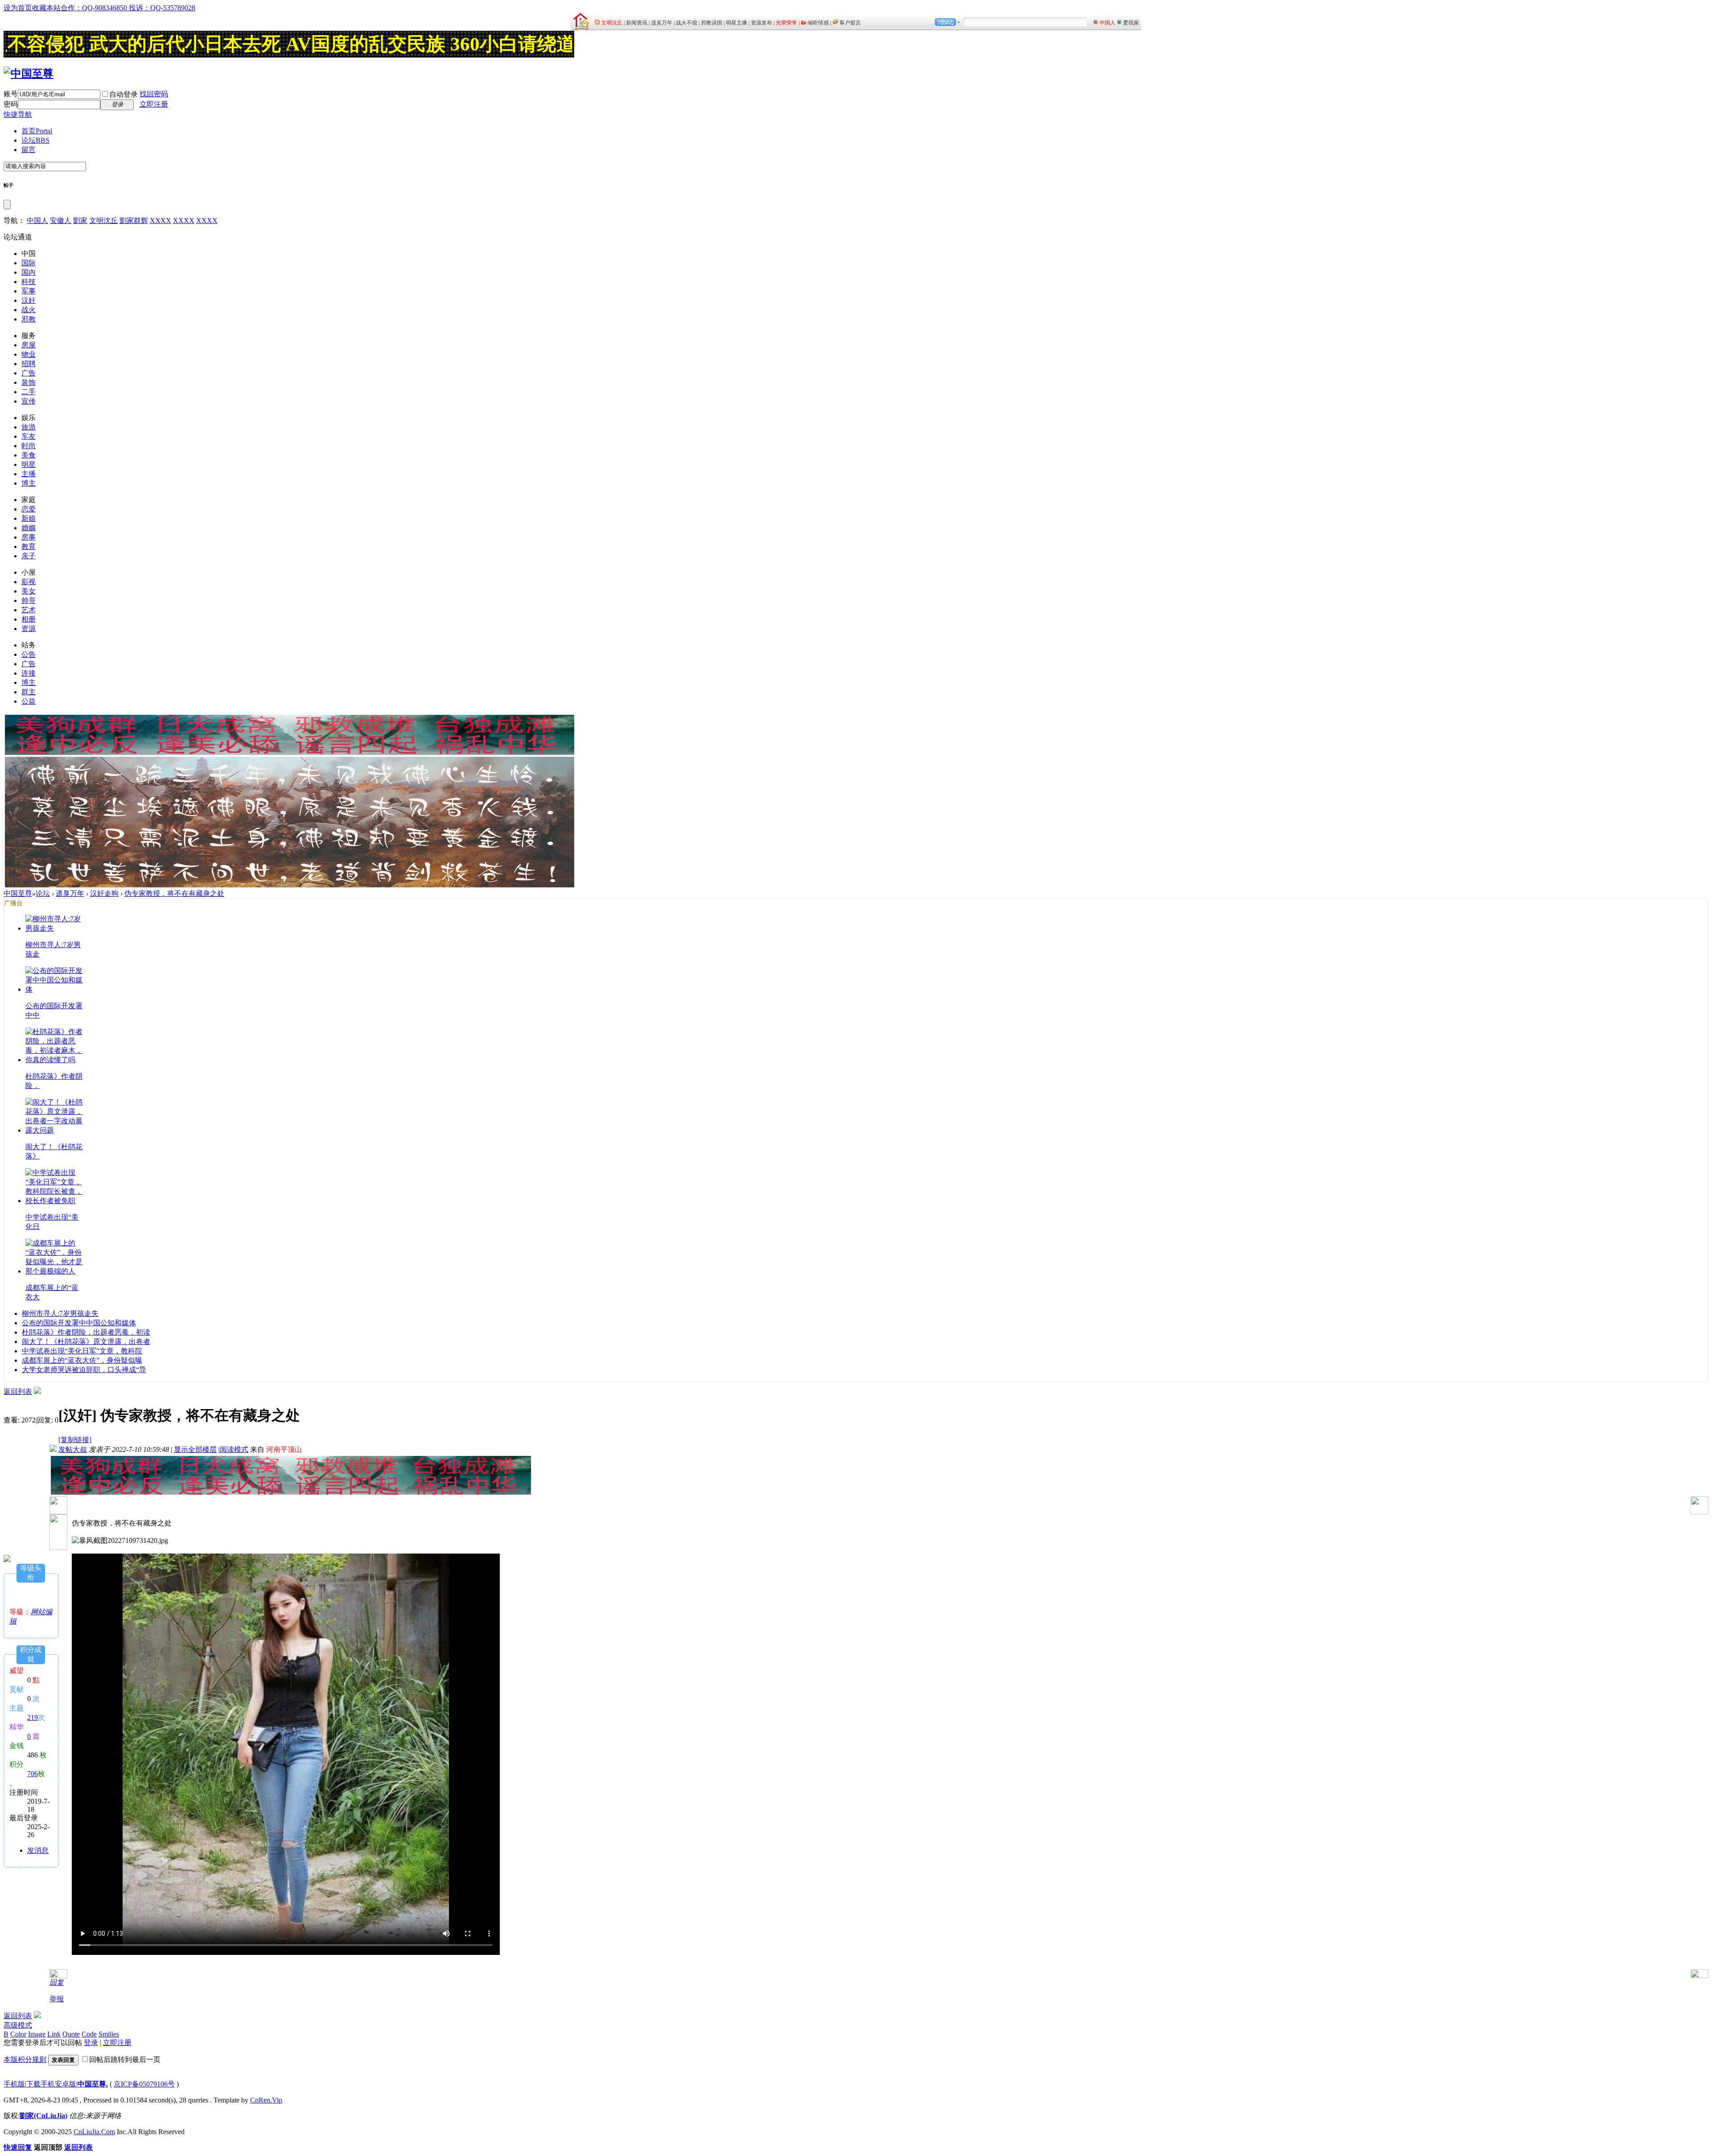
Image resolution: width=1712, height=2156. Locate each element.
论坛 (35, 140)
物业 (29, 354)
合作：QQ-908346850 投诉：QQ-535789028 (128, 8)
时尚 (29, 446)
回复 (57, 1982)
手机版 (14, 2084)
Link (54, 2034)
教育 (29, 546)
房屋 (29, 345)
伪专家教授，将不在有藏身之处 (174, 893)
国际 (29, 263)
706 (33, 1774)
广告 (29, 373)
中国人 (37, 221)
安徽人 (61, 221)
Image (37, 2034)
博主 (29, 483)
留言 (29, 150)
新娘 (29, 518)
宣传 (29, 401)
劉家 (80, 221)
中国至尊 (18, 893)
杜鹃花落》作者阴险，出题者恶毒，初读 (86, 1332)
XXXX (160, 221)
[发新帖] (37, 1391)
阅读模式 (234, 1449)
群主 (29, 692)
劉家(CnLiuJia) (43, 2116)
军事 (29, 291)
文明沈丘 (103, 221)
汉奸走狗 (104, 893)
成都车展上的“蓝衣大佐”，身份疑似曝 (82, 1360)
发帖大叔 (73, 1449)
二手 (29, 392)
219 (33, 1717)
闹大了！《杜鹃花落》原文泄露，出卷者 (86, 1342)
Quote (71, 2034)
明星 (29, 464)
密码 (11, 104)
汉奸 (29, 300)
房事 (29, 537)
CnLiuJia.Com (94, 2132)
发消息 (38, 1850)
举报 (57, 1999)
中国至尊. (93, 2084)
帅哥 (29, 600)
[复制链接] (75, 1440)
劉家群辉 (134, 221)
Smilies (109, 2034)
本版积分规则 (25, 2059)
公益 (29, 701)
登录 (91, 2043)
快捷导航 (18, 114)
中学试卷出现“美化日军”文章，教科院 (82, 1351)
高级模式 (18, 2025)
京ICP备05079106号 (144, 2084)
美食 (29, 455)
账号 (11, 94)
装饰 (29, 382)
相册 (29, 619)
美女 (29, 591)
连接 (29, 673)
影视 (29, 582)
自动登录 (123, 94)
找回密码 (154, 94)
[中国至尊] (29, 74)
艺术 (29, 610)
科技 (29, 282)
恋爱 (29, 509)
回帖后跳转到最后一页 (125, 2059)
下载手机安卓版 (51, 2084)
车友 (29, 436)
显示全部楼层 (195, 1449)
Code (89, 2034)
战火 (29, 310)
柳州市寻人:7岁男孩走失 (60, 1313)
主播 (29, 474)
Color (18, 2034)
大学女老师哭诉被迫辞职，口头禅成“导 (84, 1370)
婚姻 (29, 528)
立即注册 (154, 104)
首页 (37, 131)
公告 (29, 654)
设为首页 (18, 8)
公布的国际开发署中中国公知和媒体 (79, 1323)
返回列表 (18, 1391)
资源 (29, 629)
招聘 (29, 364)
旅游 (29, 427)
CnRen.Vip (266, 2100)
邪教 (29, 319)
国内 (29, 272)
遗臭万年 (70, 893)
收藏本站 (46, 8)
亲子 (29, 556)
